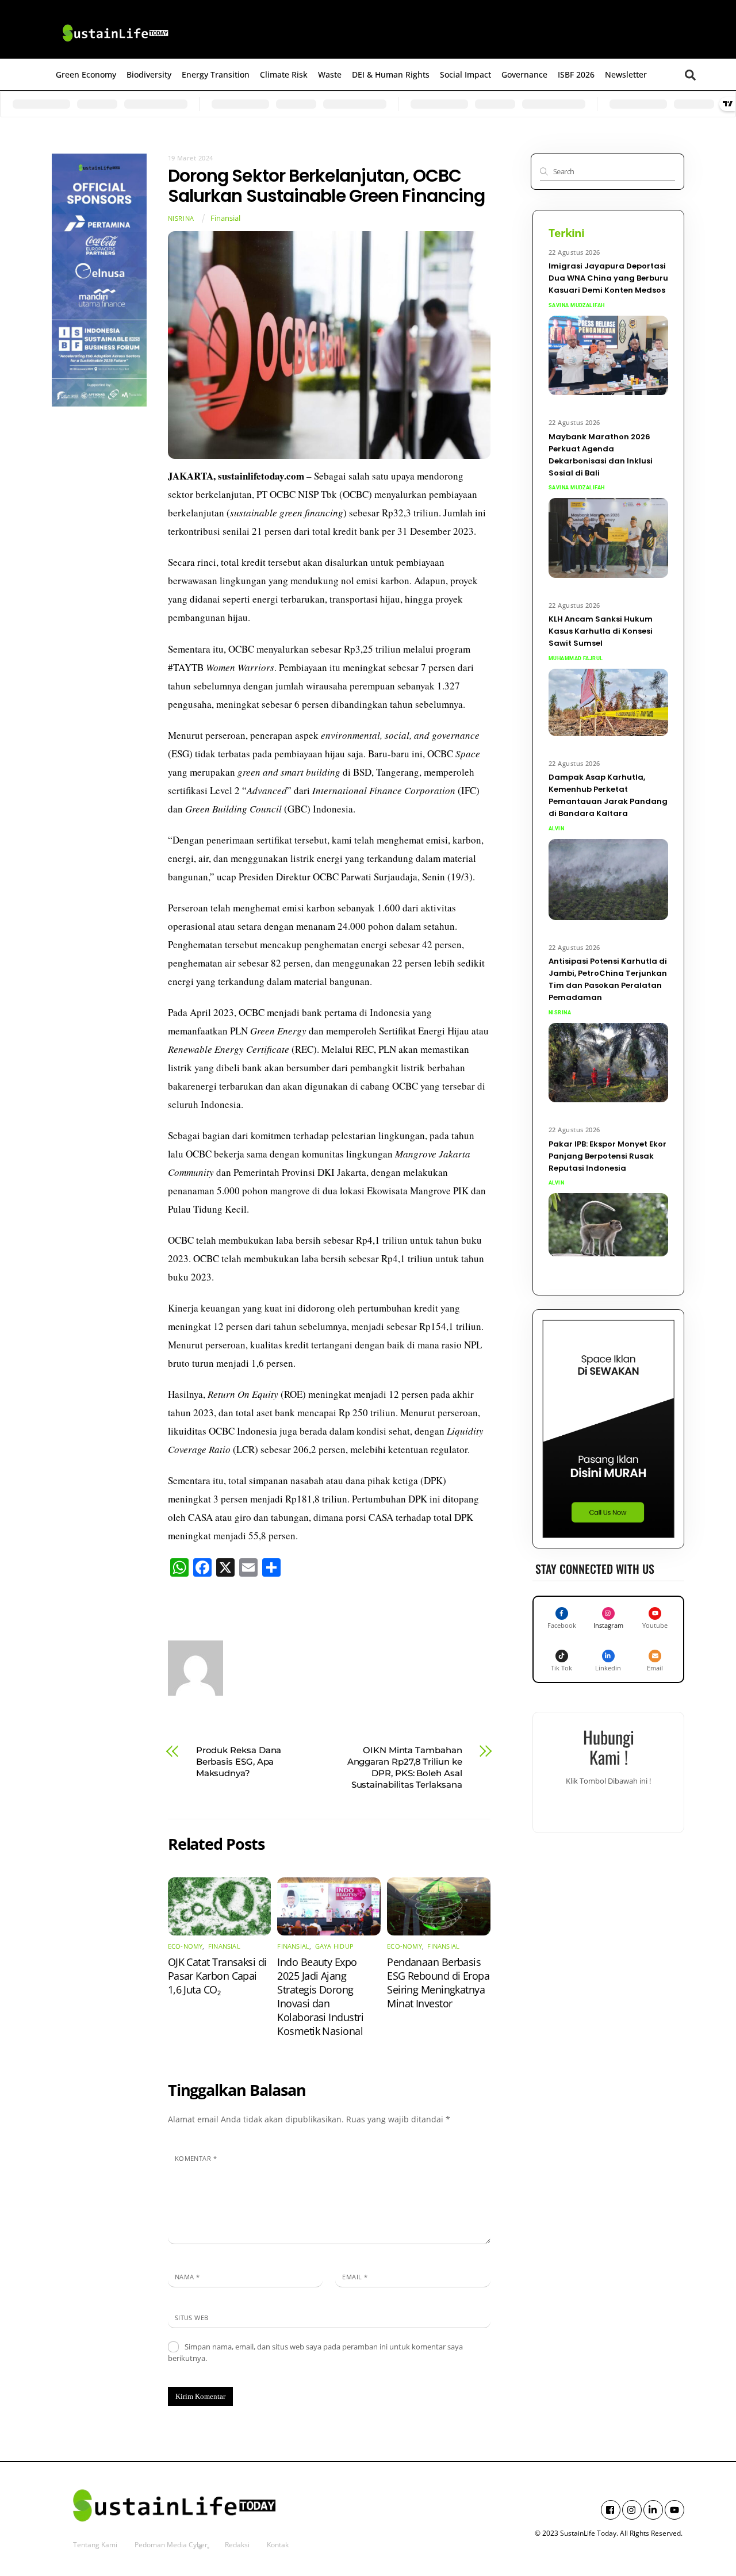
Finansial (225, 218)
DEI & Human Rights (391, 74)
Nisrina (181, 218)
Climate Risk (284, 74)
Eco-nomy (185, 1946)
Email (355, 2277)
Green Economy (86, 74)
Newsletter (626, 74)
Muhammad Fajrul (576, 658)
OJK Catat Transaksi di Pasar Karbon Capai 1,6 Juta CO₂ (217, 1976)
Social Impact (465, 74)
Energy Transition (216, 74)
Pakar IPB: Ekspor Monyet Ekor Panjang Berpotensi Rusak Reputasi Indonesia (607, 1156)
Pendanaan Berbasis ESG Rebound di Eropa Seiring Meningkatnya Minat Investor (438, 1983)
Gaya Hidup (334, 1946)
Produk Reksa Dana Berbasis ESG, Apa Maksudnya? (239, 1762)
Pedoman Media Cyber (171, 2545)
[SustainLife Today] (115, 44)
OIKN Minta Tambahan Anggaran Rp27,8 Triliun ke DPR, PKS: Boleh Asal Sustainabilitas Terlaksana (405, 1767)
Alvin (556, 829)
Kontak (278, 2545)
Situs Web (192, 2318)
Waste (330, 74)
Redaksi (237, 2545)
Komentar (196, 2158)
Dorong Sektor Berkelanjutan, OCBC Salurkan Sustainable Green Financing (327, 186)
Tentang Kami (95, 2545)
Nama (187, 2277)
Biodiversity (149, 74)
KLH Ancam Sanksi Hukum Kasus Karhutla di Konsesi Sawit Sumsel (601, 631)
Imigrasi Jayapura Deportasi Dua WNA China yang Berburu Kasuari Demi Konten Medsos (608, 278)
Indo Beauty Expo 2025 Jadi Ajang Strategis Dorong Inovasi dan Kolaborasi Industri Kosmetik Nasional (320, 1996)
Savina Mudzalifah (577, 305)
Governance (524, 74)
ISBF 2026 (576, 74)
